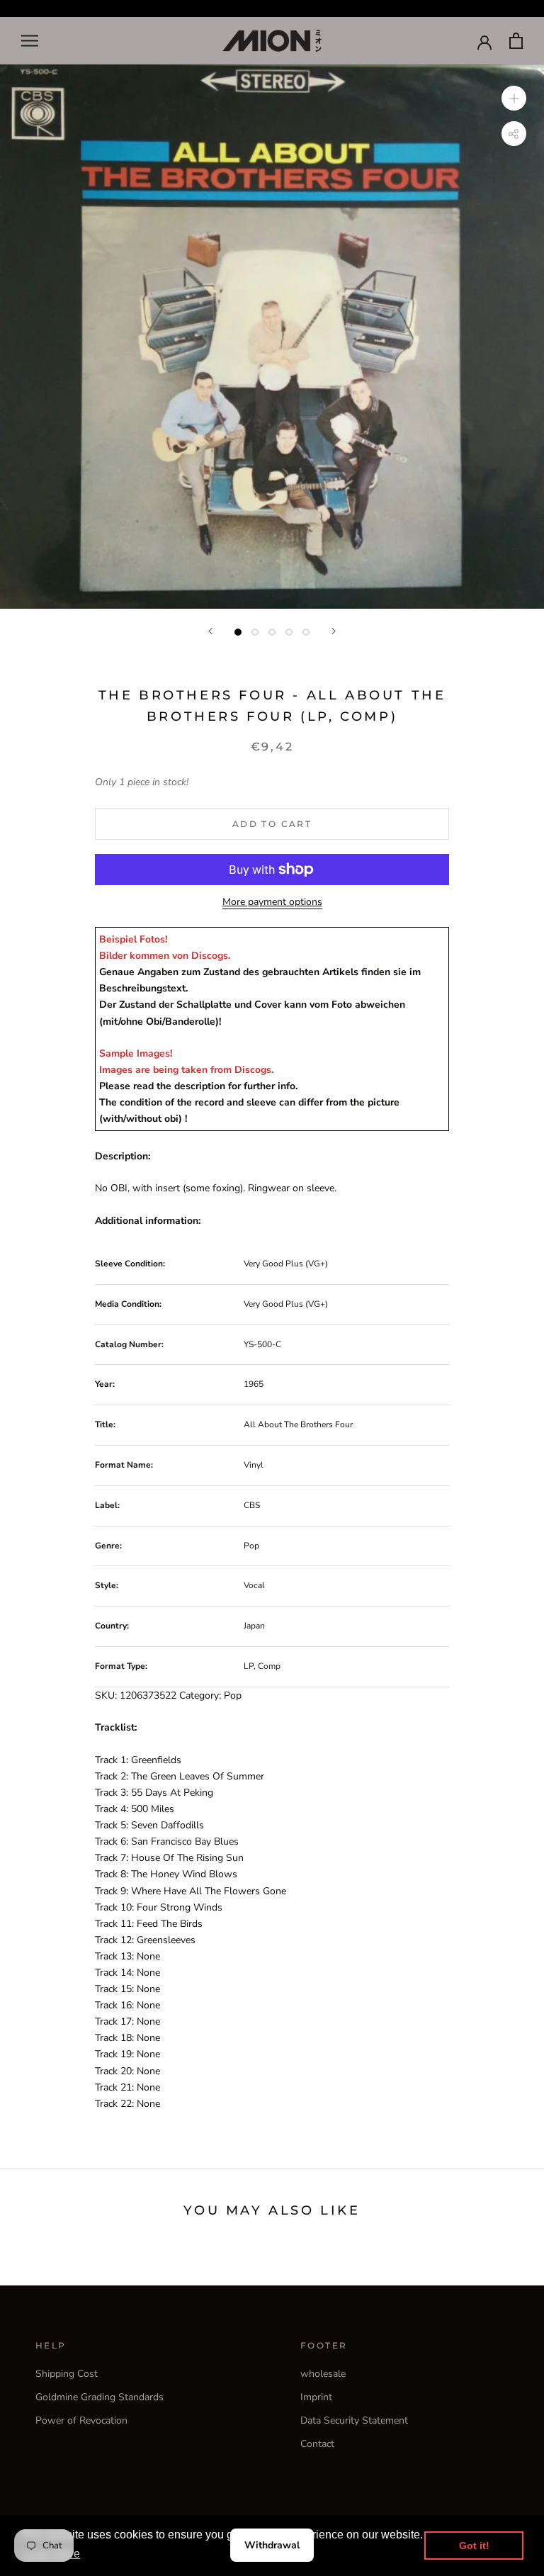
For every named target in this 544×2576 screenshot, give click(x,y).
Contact (317, 2444)
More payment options (272, 902)
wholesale (323, 2374)
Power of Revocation (81, 2420)
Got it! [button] (474, 2546)
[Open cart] (516, 41)
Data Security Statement (354, 2420)
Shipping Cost (67, 2374)
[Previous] (210, 631)
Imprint (316, 2397)
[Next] (334, 631)
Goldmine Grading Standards (100, 2397)
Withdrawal (272, 2545)
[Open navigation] (30, 41)
